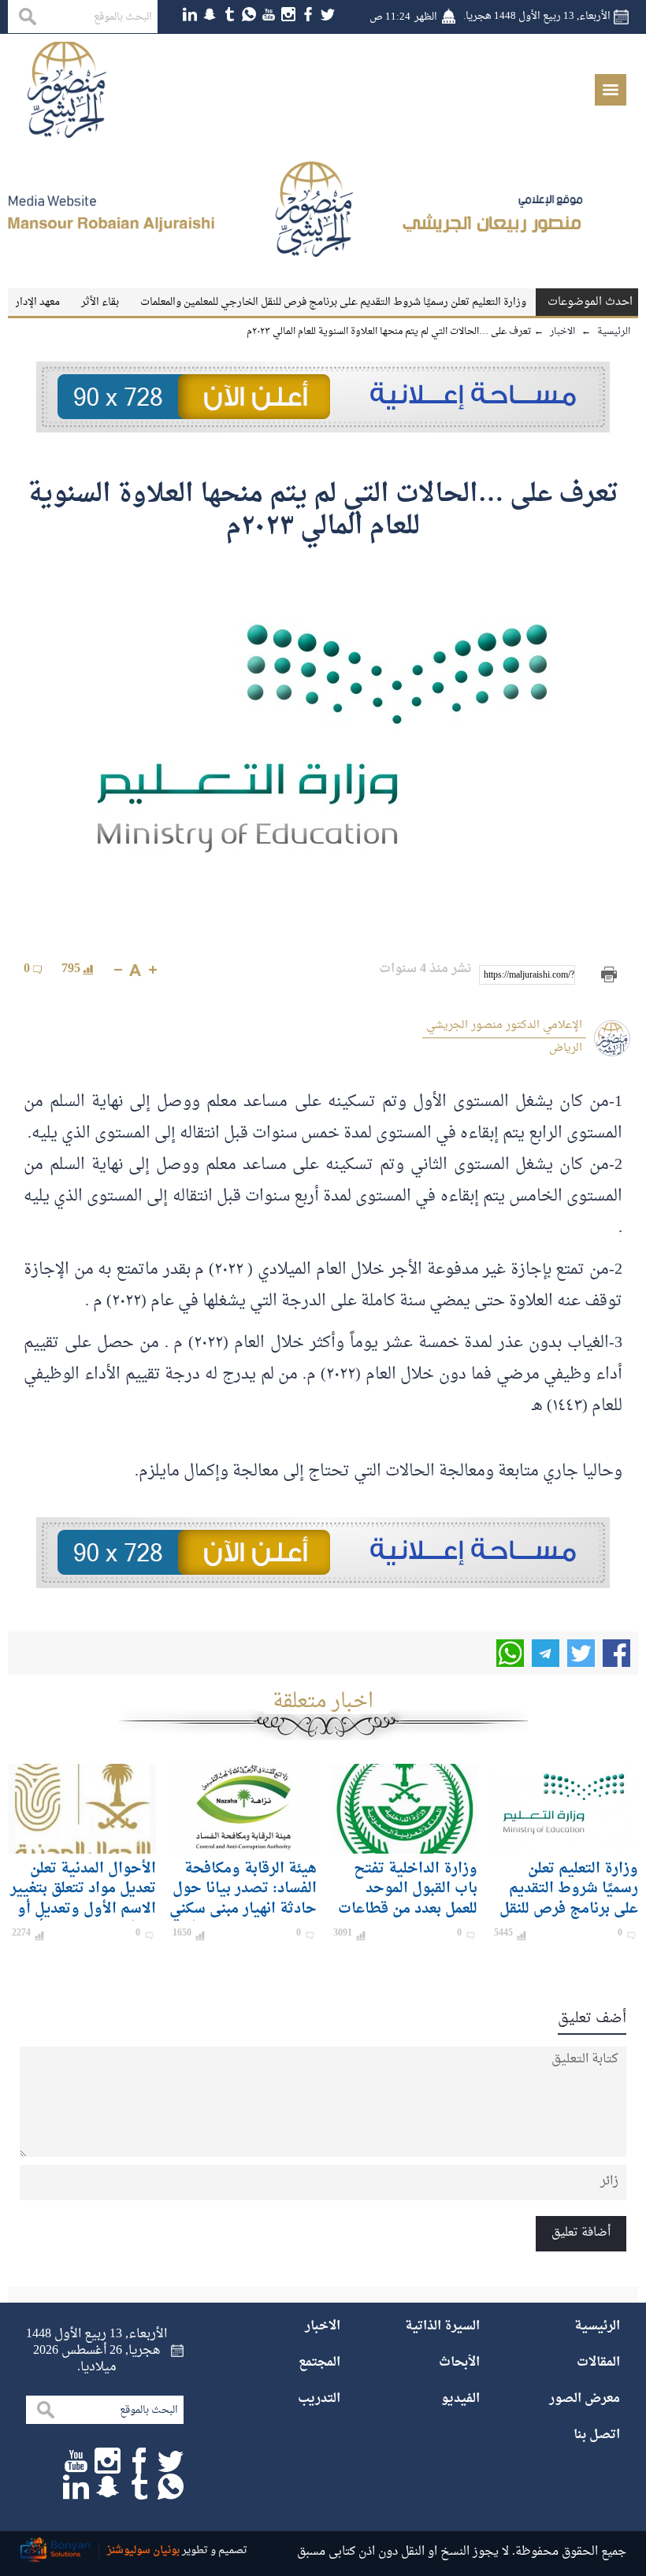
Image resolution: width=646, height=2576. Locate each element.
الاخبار (323, 2326)
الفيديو (460, 2399)
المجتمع (319, 2363)
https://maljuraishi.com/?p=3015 (529, 975)
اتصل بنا (597, 2435)
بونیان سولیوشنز (143, 2550)
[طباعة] (609, 975)
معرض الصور (585, 2399)
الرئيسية (597, 2326)
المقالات (598, 2363)
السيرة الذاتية (442, 2326)
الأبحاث (459, 2363)
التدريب (319, 2399)
